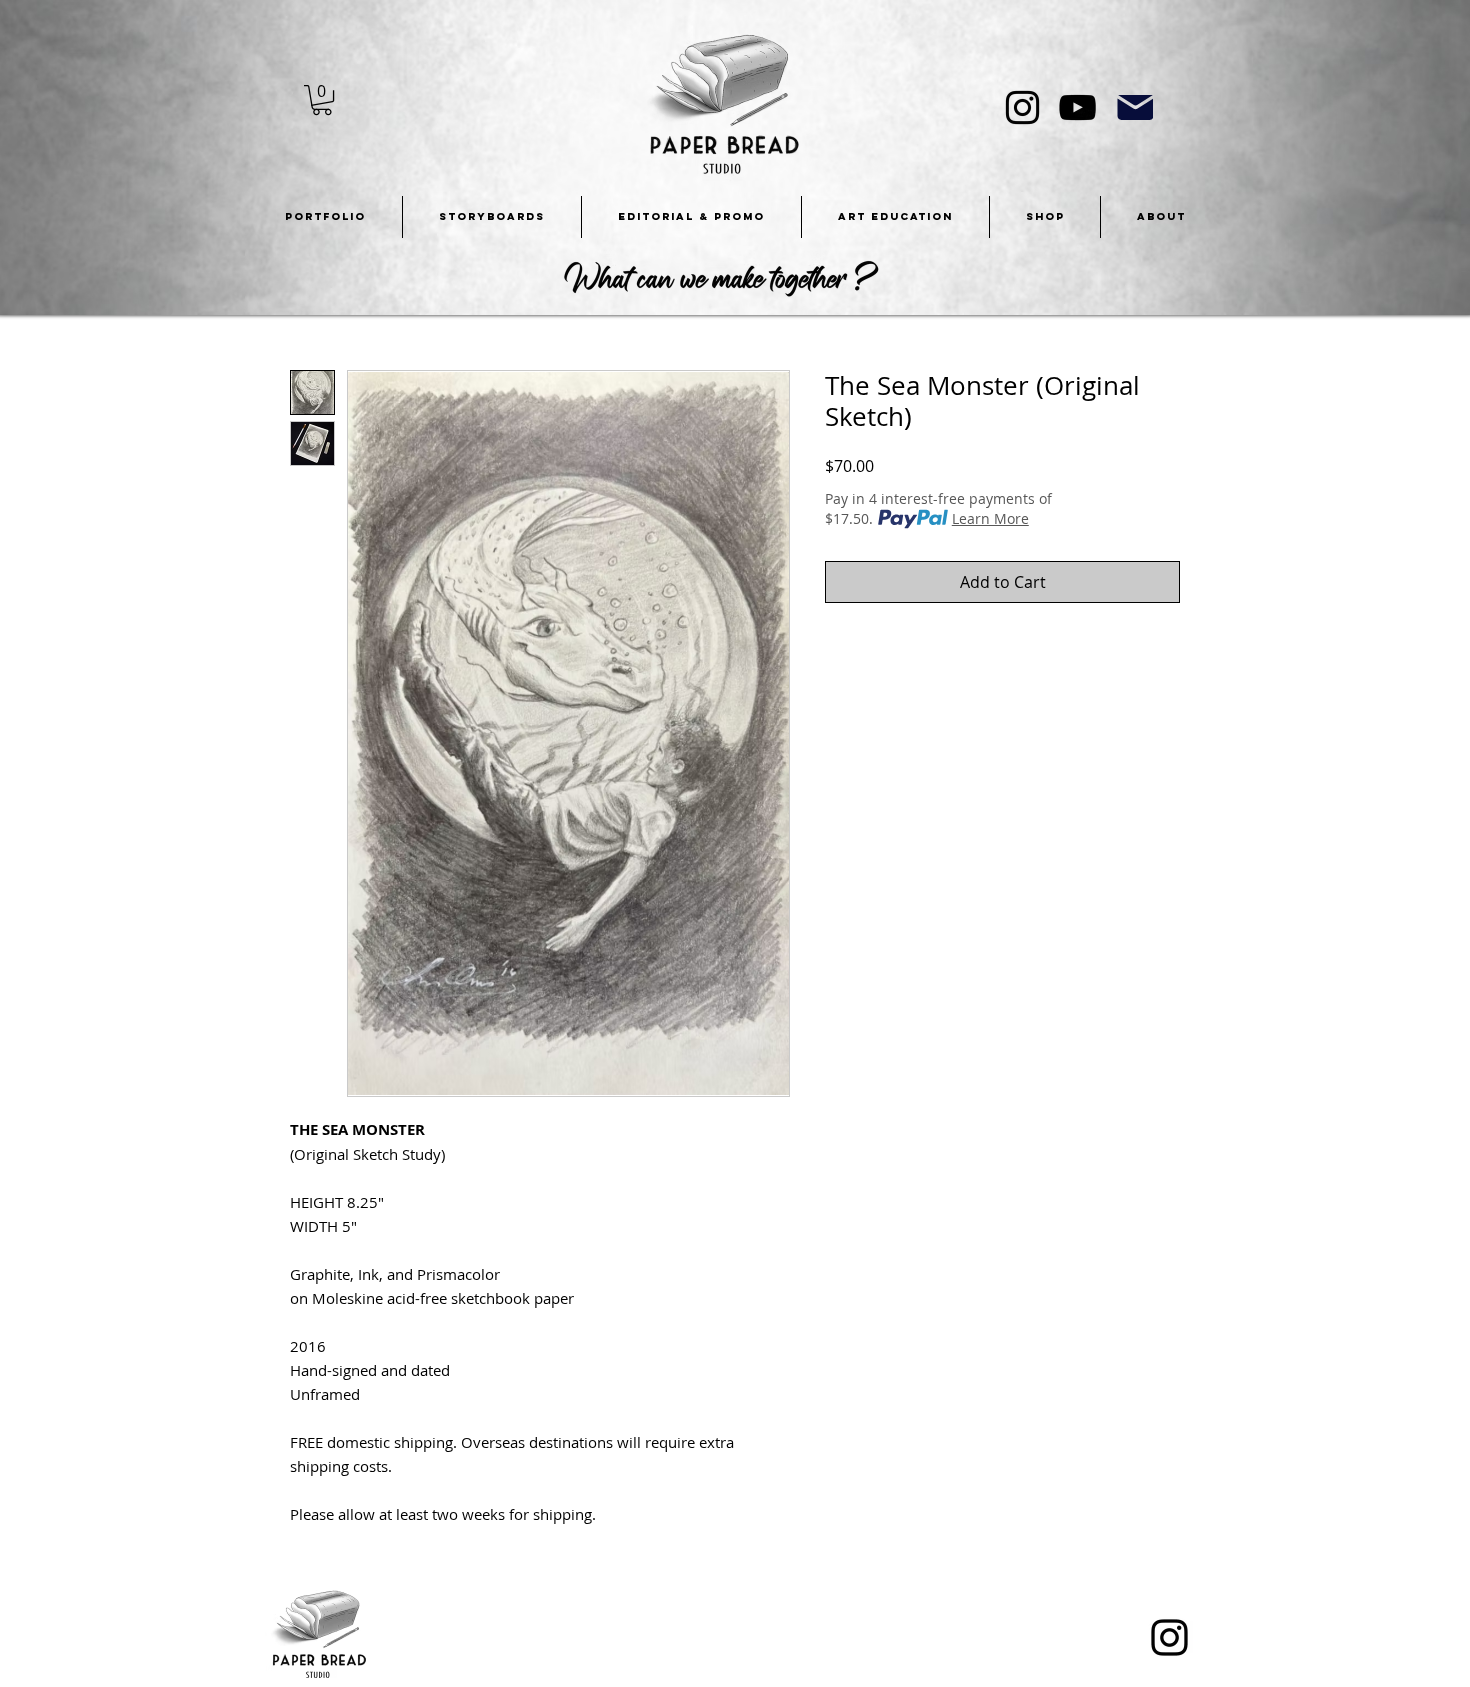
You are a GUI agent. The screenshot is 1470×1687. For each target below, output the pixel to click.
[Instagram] (1022, 107)
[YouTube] (1077, 107)
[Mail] (1135, 107)
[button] (322, 100)
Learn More (990, 518)
